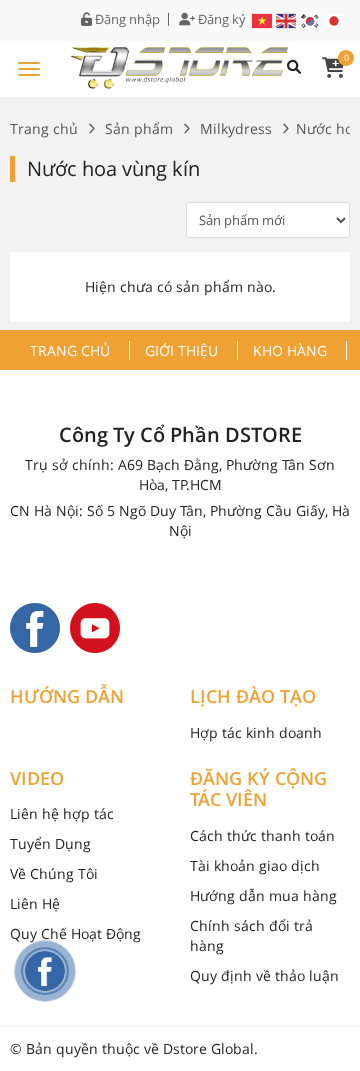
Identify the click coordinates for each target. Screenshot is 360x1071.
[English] (287, 19)
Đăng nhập (126, 19)
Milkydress (236, 128)
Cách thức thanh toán (262, 835)
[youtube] (95, 626)
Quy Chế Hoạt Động (75, 933)
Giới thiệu (181, 350)
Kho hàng (290, 350)
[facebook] (35, 626)
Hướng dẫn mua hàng (263, 895)
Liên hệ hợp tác (62, 813)
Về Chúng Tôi (54, 873)
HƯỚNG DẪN (67, 697)
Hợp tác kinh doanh (256, 732)
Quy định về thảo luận (264, 975)
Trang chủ (44, 128)
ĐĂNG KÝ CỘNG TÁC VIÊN (258, 789)
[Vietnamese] (263, 19)
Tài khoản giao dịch (255, 865)
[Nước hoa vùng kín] (180, 65)
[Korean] (311, 19)
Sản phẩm (139, 128)
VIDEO (37, 779)
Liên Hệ (35, 903)
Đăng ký (220, 19)
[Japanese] (335, 19)
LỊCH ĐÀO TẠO (253, 697)
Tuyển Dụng (50, 843)
